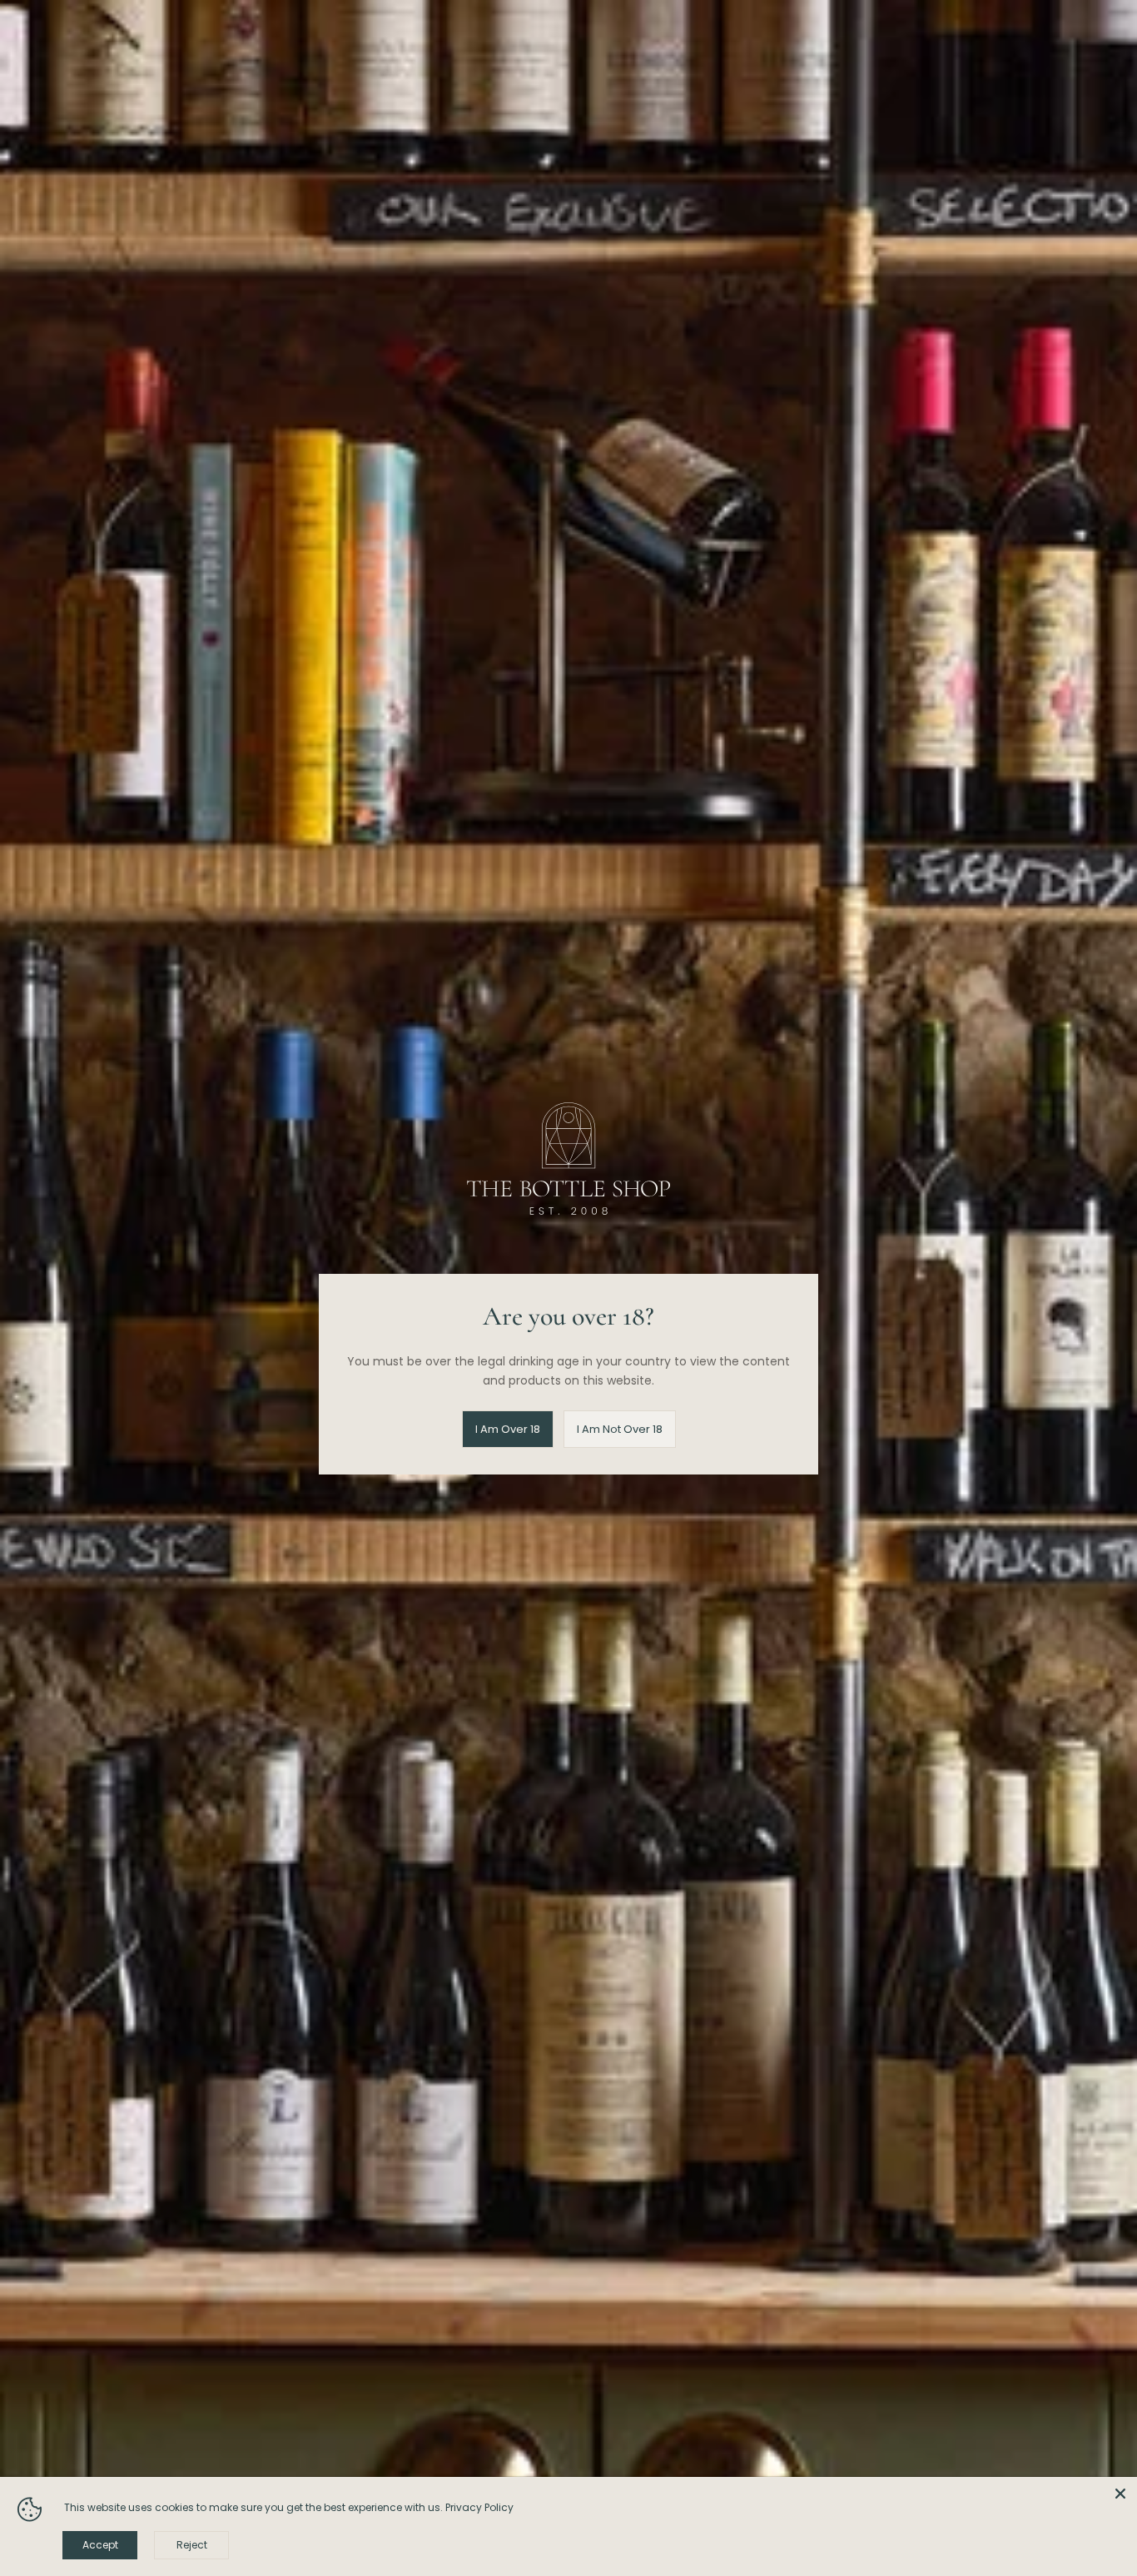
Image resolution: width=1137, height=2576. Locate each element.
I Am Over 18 (508, 1429)
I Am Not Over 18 (620, 1429)
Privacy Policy (479, 2507)
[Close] (1120, 2494)
